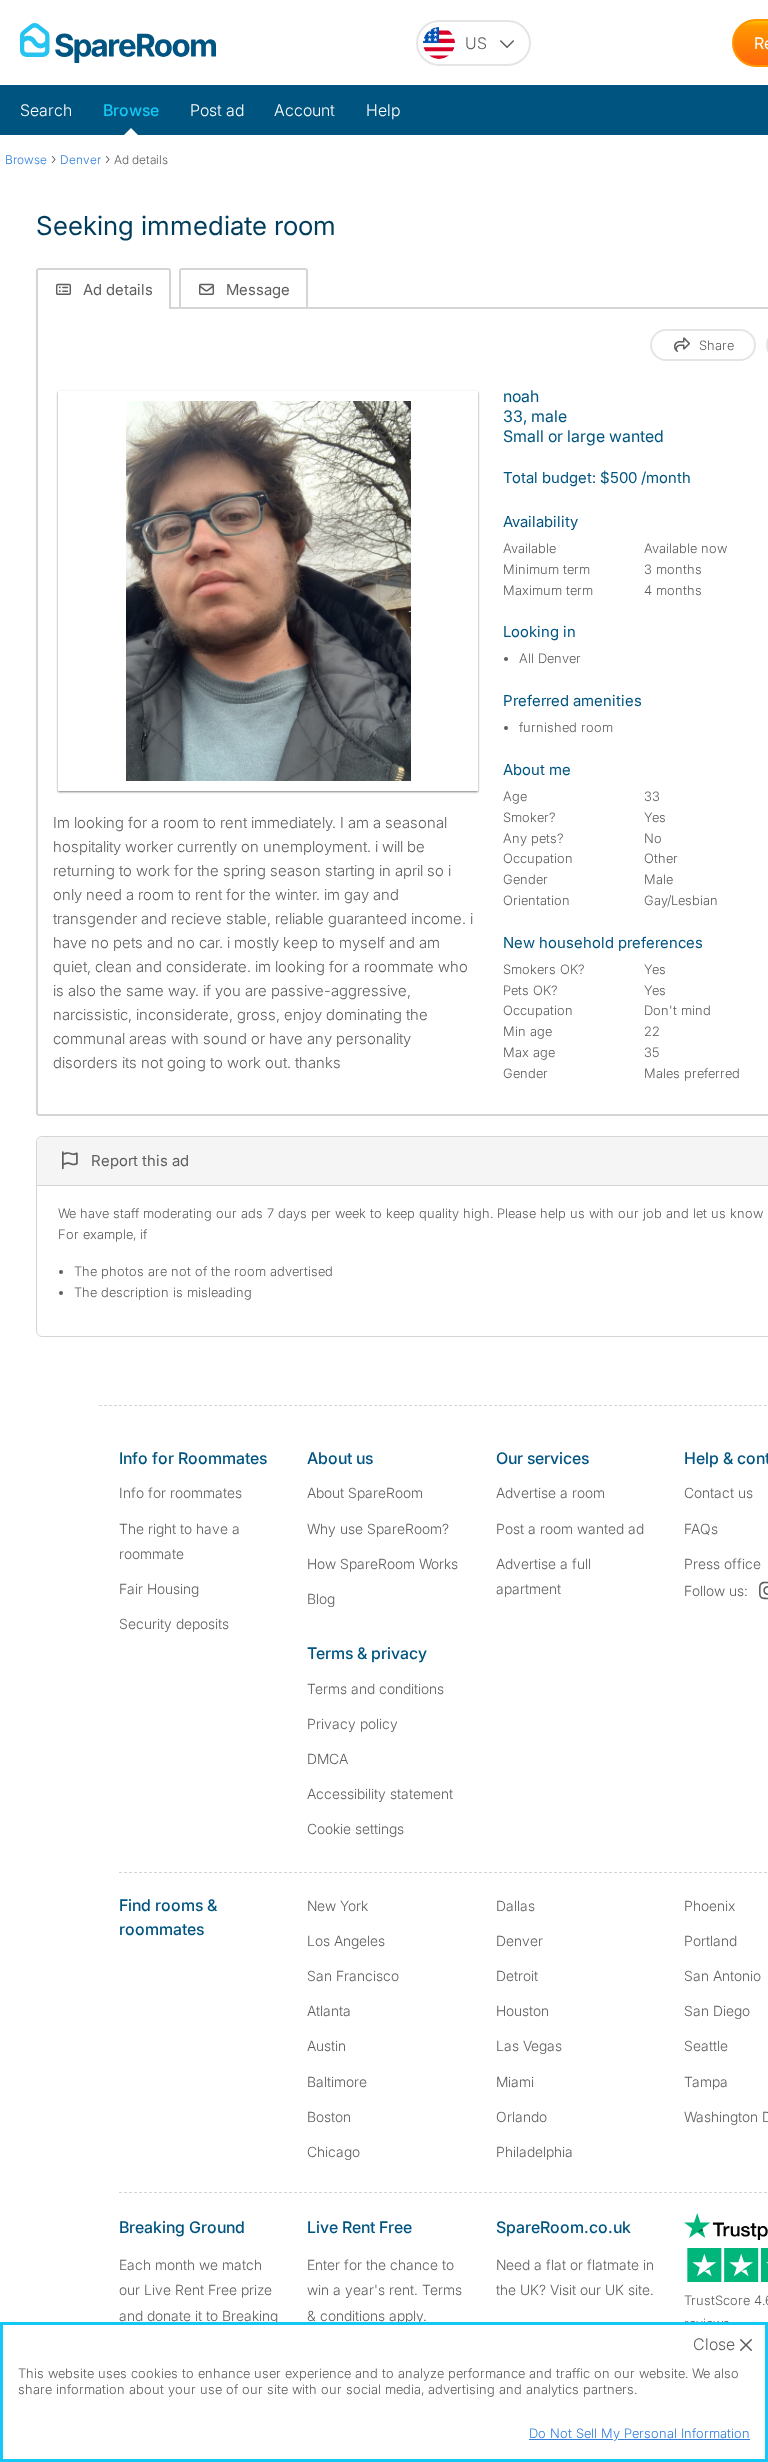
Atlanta (329, 2010)
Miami (515, 2081)
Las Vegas (529, 2045)
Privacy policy (352, 1723)
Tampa (706, 2081)
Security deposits (174, 1623)
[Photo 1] (268, 591)
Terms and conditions (375, 1688)
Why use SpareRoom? (378, 1528)
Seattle (706, 2045)
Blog (321, 1598)
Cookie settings (355, 1828)
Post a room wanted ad (570, 1528)
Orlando (521, 2116)
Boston (329, 2116)
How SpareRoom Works (382, 1563)
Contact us (718, 1492)
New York (337, 1905)
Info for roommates (180, 1492)
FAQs (701, 1528)
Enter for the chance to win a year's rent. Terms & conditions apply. (384, 2289)
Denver (519, 1940)
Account (304, 110)
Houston (522, 2010)
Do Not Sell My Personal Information (639, 2433)
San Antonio (722, 1975)
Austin (326, 2045)
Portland (710, 1940)
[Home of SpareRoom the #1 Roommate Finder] (118, 43)
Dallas (515, 1905)
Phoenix (709, 1905)
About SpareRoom (365, 1492)
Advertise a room (550, 1492)
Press (722, 1563)
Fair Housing (159, 1588)
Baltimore (337, 2081)
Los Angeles (346, 1940)
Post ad (217, 110)
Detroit (517, 1975)
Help (383, 110)
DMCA (327, 1758)
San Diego (717, 2010)
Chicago (333, 2151)
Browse (131, 110)
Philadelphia (534, 2151)
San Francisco (353, 1975)
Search (46, 110)
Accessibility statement (380, 1793)
